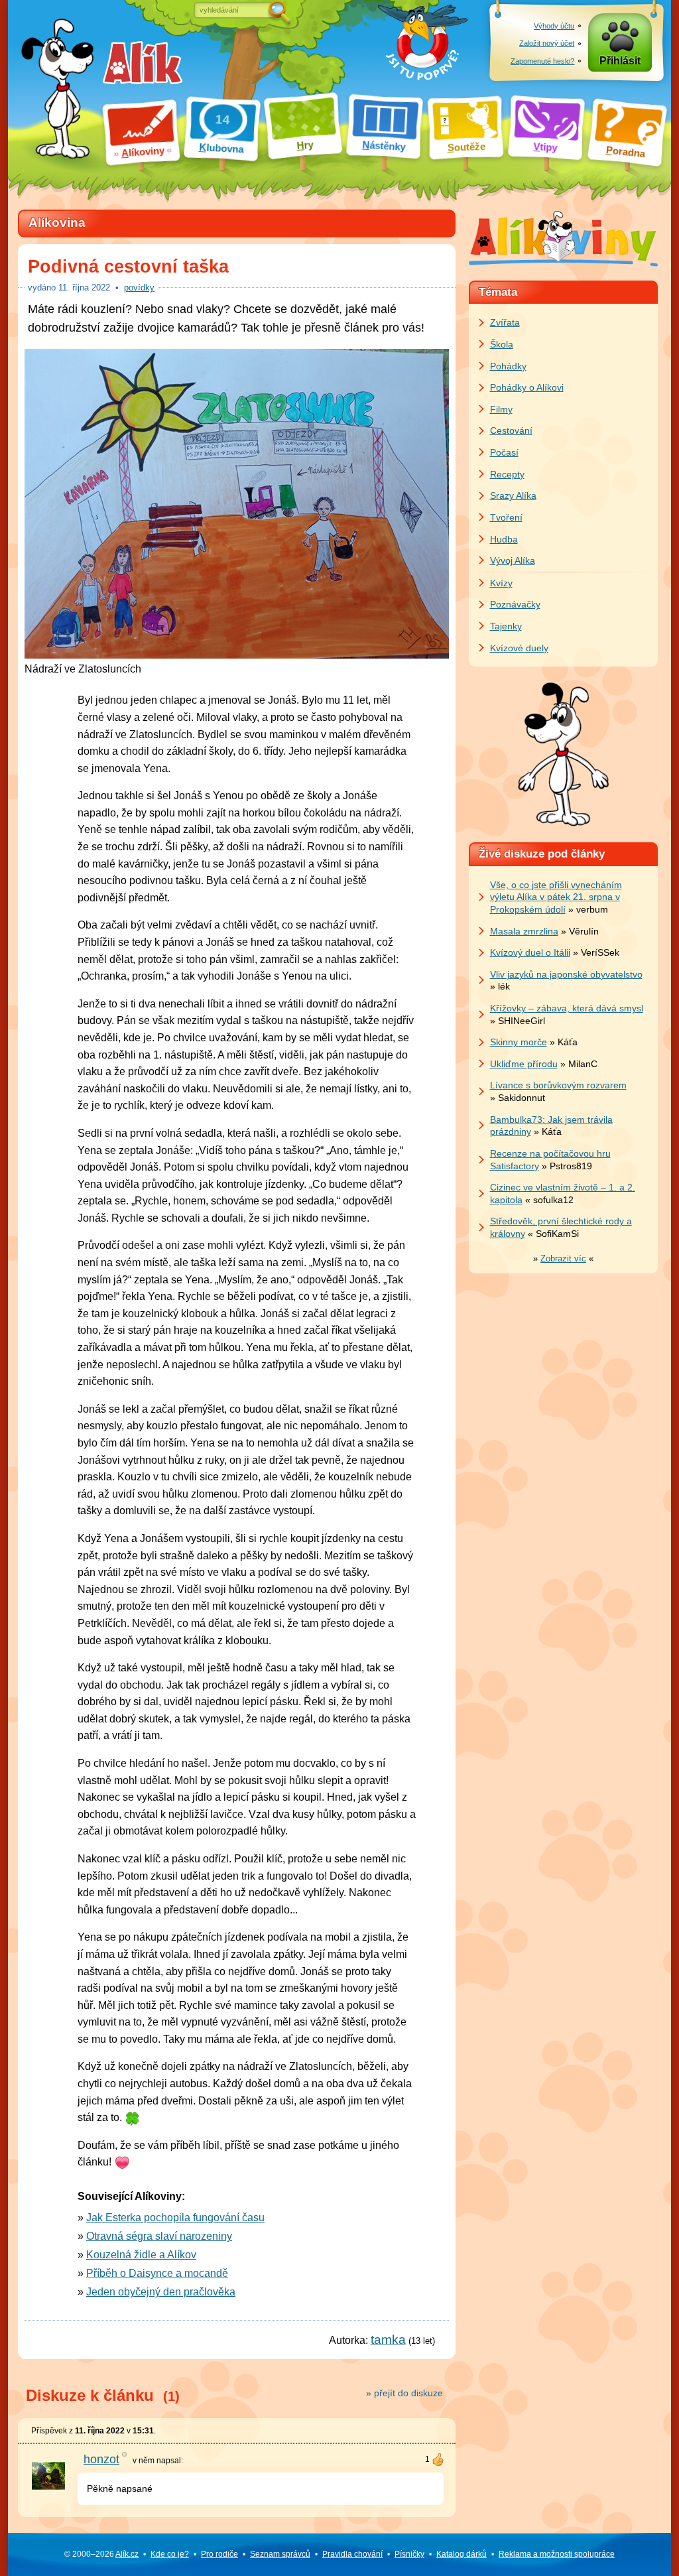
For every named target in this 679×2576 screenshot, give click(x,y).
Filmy (501, 409)
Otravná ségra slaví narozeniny (159, 2236)
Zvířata (505, 322)
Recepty (507, 474)
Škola (502, 344)
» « (563, 1258)
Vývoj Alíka (513, 560)
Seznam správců (280, 2554)
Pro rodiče (219, 2554)
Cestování (511, 430)
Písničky (409, 2554)
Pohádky (508, 366)
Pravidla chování (352, 2554)
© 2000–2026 (101, 2554)
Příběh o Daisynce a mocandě (157, 2273)
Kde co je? (170, 2554)
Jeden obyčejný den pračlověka (161, 2292)
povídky (139, 288)
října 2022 (84, 288)
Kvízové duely (519, 648)
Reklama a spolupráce (557, 2554)
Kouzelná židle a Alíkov (141, 2255)
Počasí (504, 452)
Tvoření (506, 517)
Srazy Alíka (513, 495)
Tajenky (506, 626)
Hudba (504, 539)
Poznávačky (515, 604)
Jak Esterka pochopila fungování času (175, 2218)
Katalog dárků (462, 2554)
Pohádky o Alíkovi (527, 387)
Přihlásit (620, 61)
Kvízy (501, 583)
